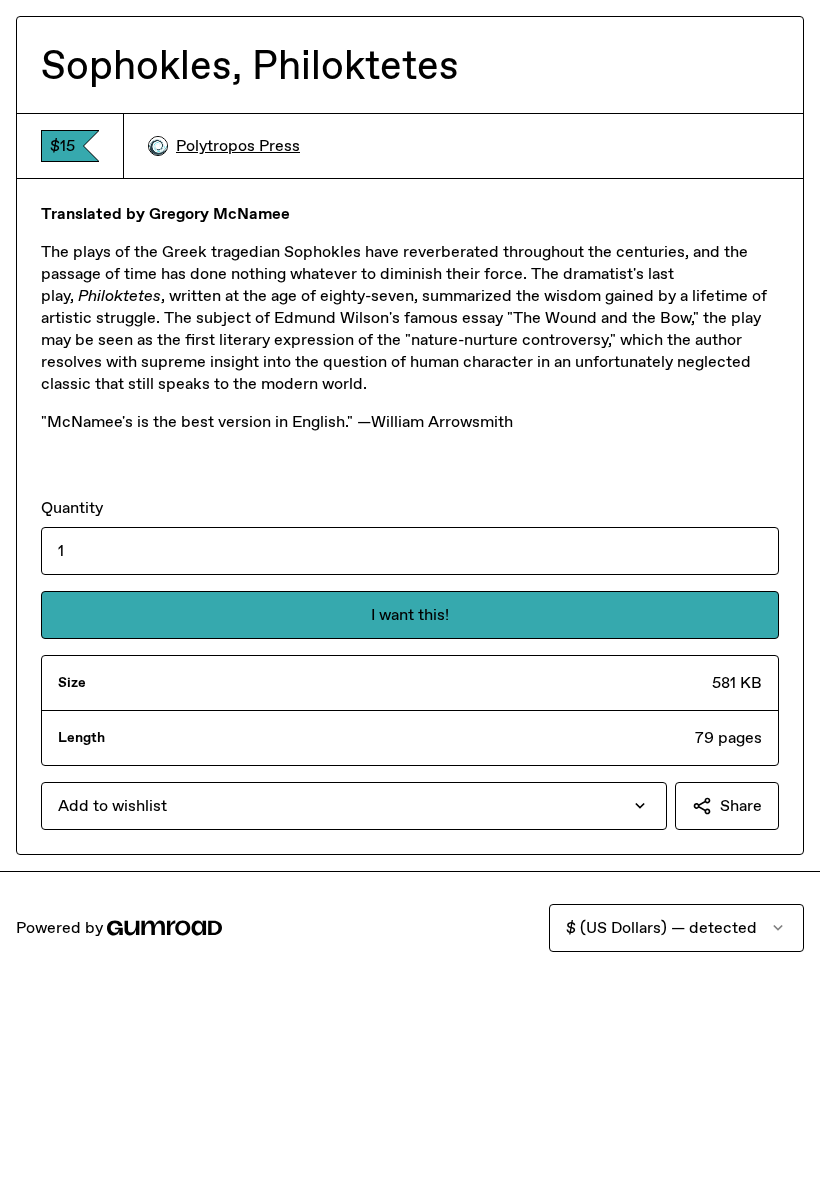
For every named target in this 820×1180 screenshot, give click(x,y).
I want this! (410, 614)
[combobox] (354, 806)
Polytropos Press (238, 145)
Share (741, 805)
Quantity (72, 507)
